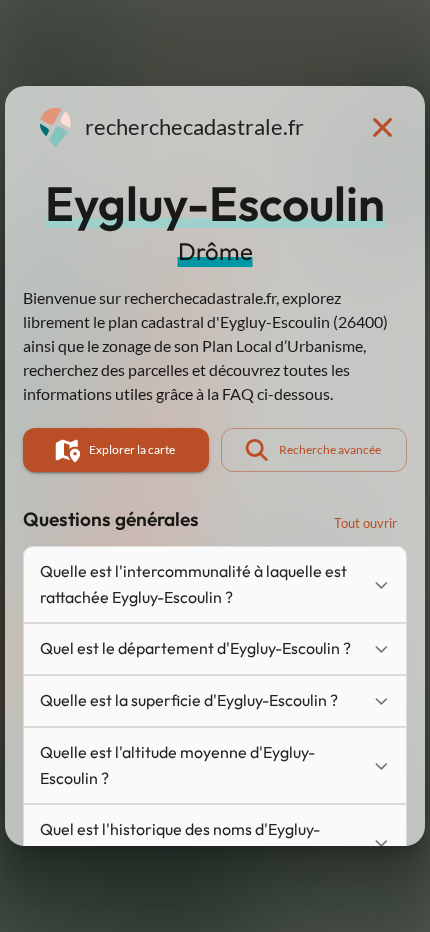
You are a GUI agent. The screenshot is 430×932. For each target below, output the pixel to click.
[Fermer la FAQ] (382, 127)
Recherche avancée (330, 449)
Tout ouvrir (365, 523)
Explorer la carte (132, 449)
